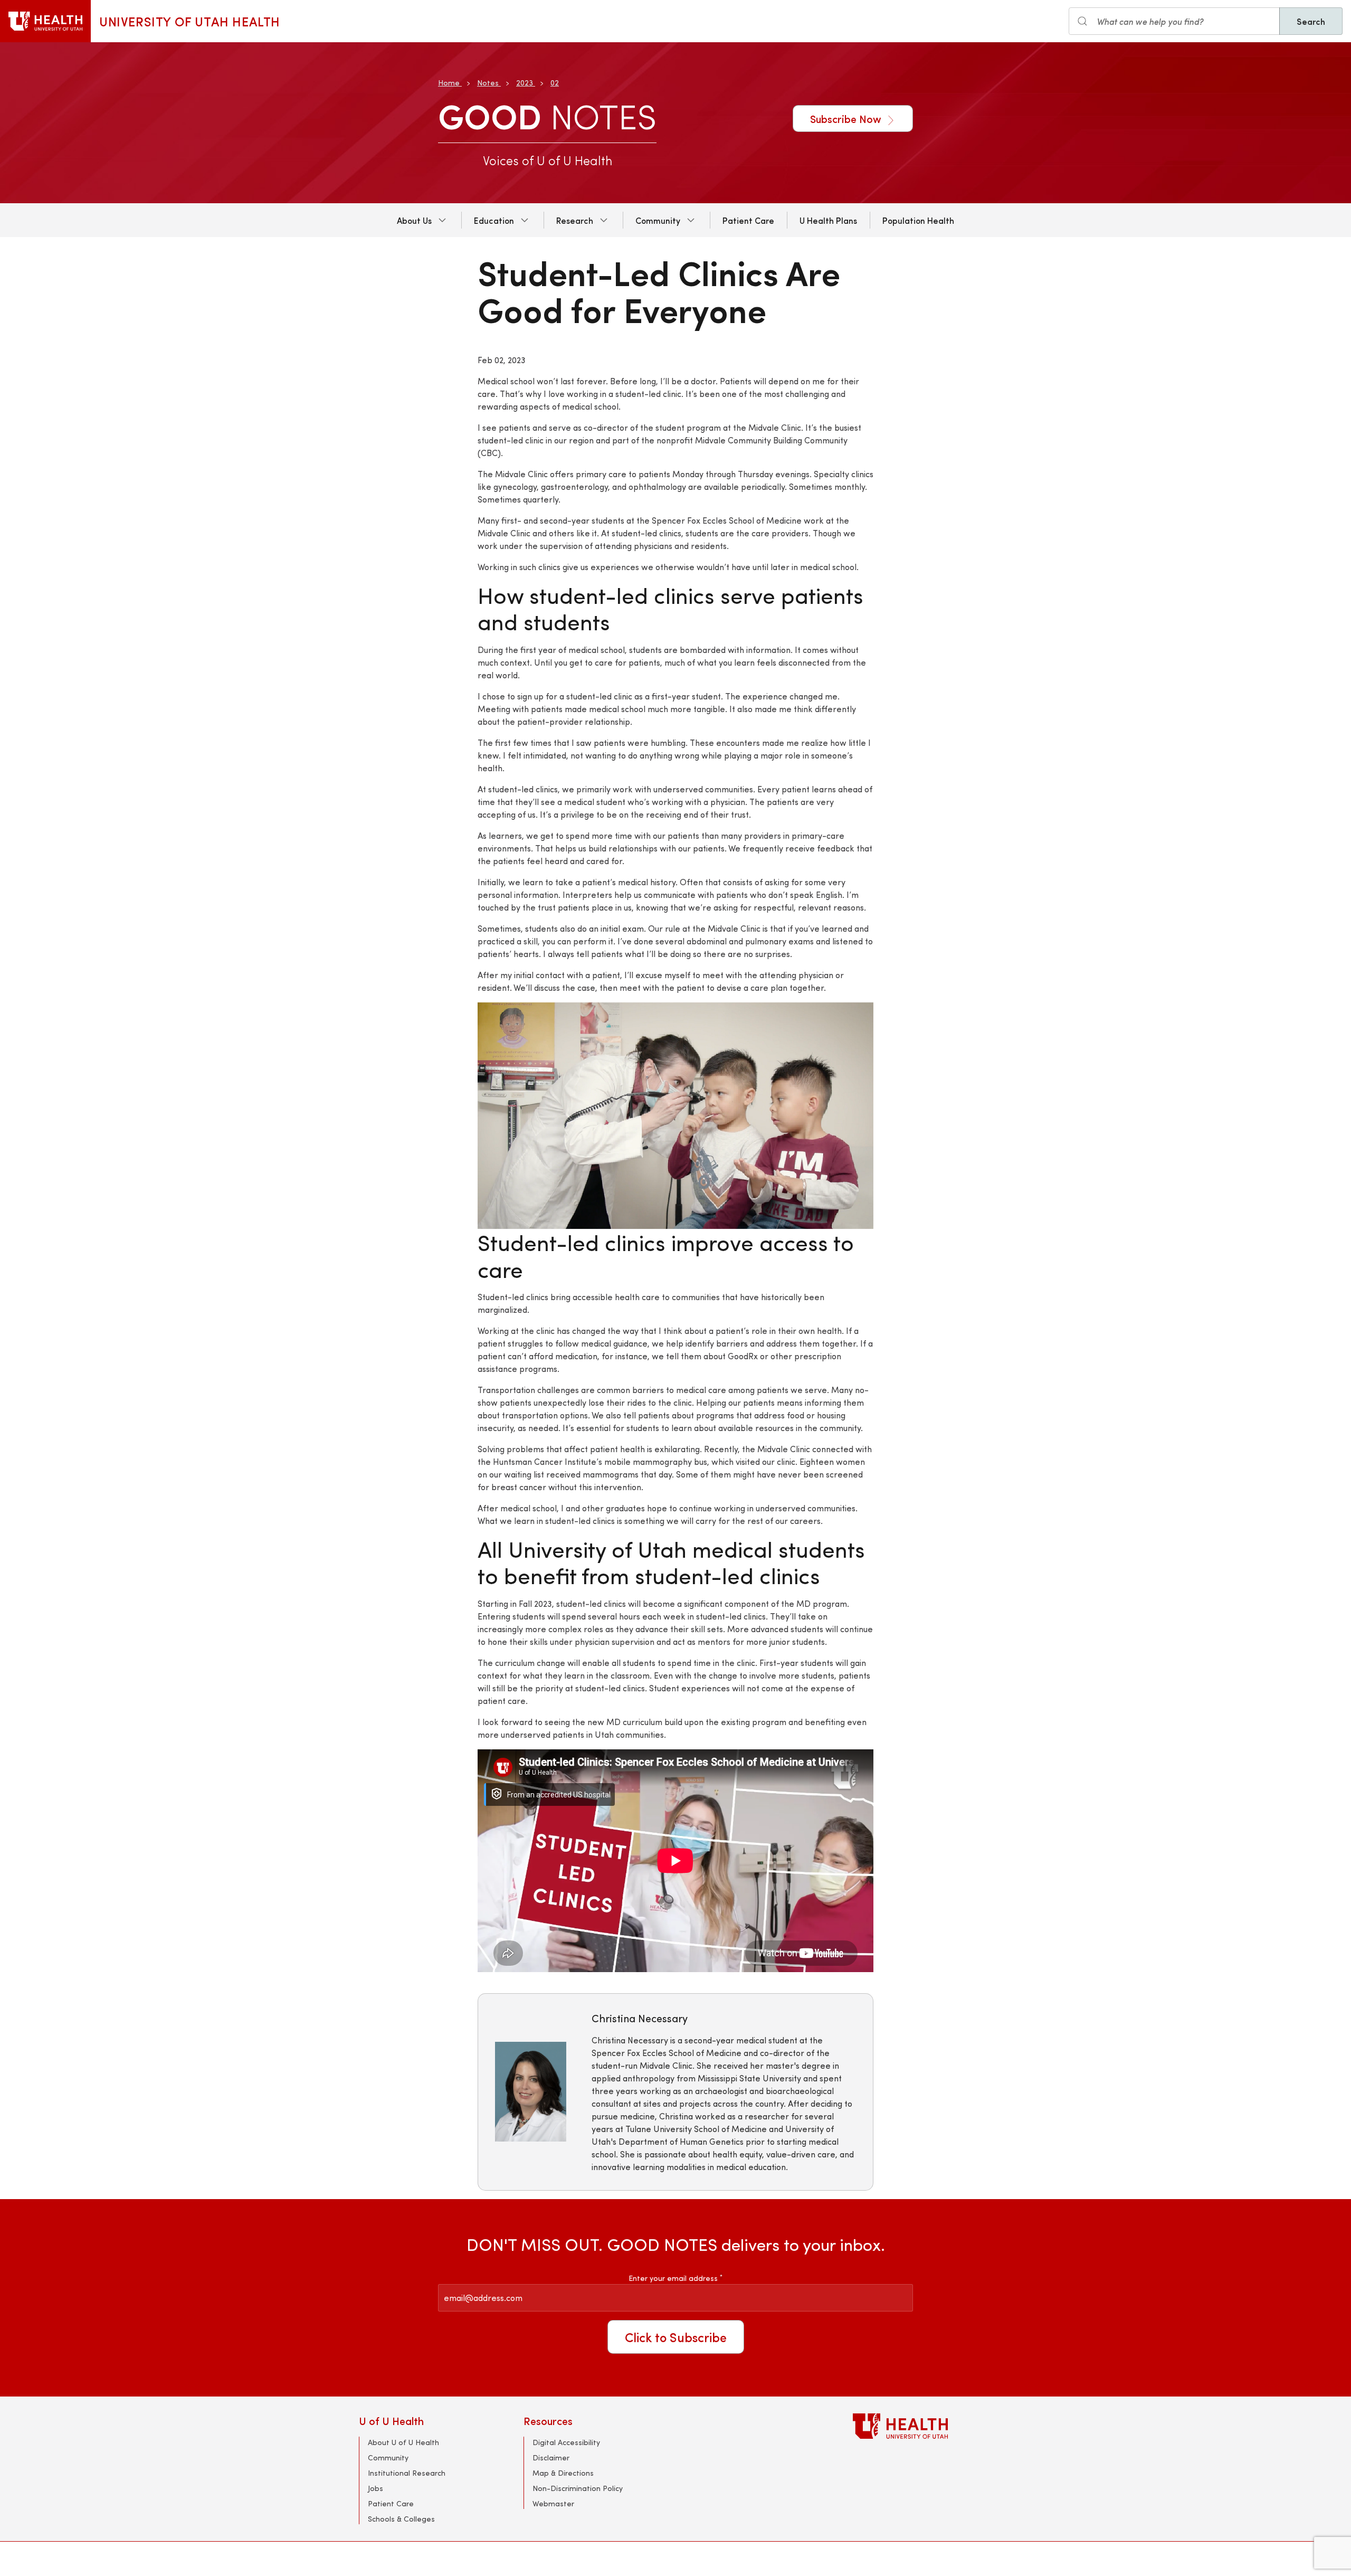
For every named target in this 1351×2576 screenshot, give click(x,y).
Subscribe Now (847, 119)
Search (1311, 21)
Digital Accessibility (566, 2442)
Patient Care (748, 220)
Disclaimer (551, 2457)
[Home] (45, 21)
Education (494, 220)
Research (575, 220)
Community (658, 220)
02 (555, 83)
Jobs (375, 2488)
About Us (414, 220)
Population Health (918, 220)
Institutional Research (407, 2473)
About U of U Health (403, 2442)
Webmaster (553, 2503)
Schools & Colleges (401, 2519)
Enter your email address (675, 2278)
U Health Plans (828, 220)
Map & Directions (563, 2473)
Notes (488, 83)
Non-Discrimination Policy (578, 2488)
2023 (525, 83)
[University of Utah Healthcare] (922, 2426)
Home (449, 83)
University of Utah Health (190, 21)
